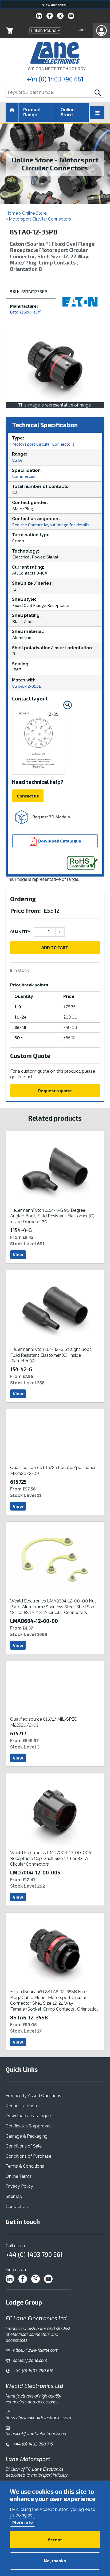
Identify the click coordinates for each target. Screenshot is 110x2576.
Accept (55, 2539)
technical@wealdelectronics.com (37, 2434)
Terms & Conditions (25, 2166)
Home (12, 213)
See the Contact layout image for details (51, 525)
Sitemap (14, 2196)
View (18, 1255)
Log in (82, 30)
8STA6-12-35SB (27, 686)
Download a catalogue (28, 2116)
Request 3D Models (51, 817)
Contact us (28, 796)
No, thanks (55, 2561)
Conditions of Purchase (28, 2156)
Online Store (68, 112)
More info (23, 2522)
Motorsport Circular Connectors (40, 219)
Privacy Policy (19, 2186)
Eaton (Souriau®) (26, 312)
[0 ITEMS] (10, 31)
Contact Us (17, 2207)
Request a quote (55, 1091)
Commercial (24, 476)
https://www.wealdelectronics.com (38, 2418)
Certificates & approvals (29, 2126)
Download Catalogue (59, 841)
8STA (17, 460)
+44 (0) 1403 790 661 (55, 79)
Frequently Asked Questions (33, 2096)
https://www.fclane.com (35, 2350)
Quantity (20, 932)
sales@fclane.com (30, 2360)
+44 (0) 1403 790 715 (33, 2444)
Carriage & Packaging (27, 2136)
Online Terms (19, 2176)
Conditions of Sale (24, 2146)
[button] (101, 31)
